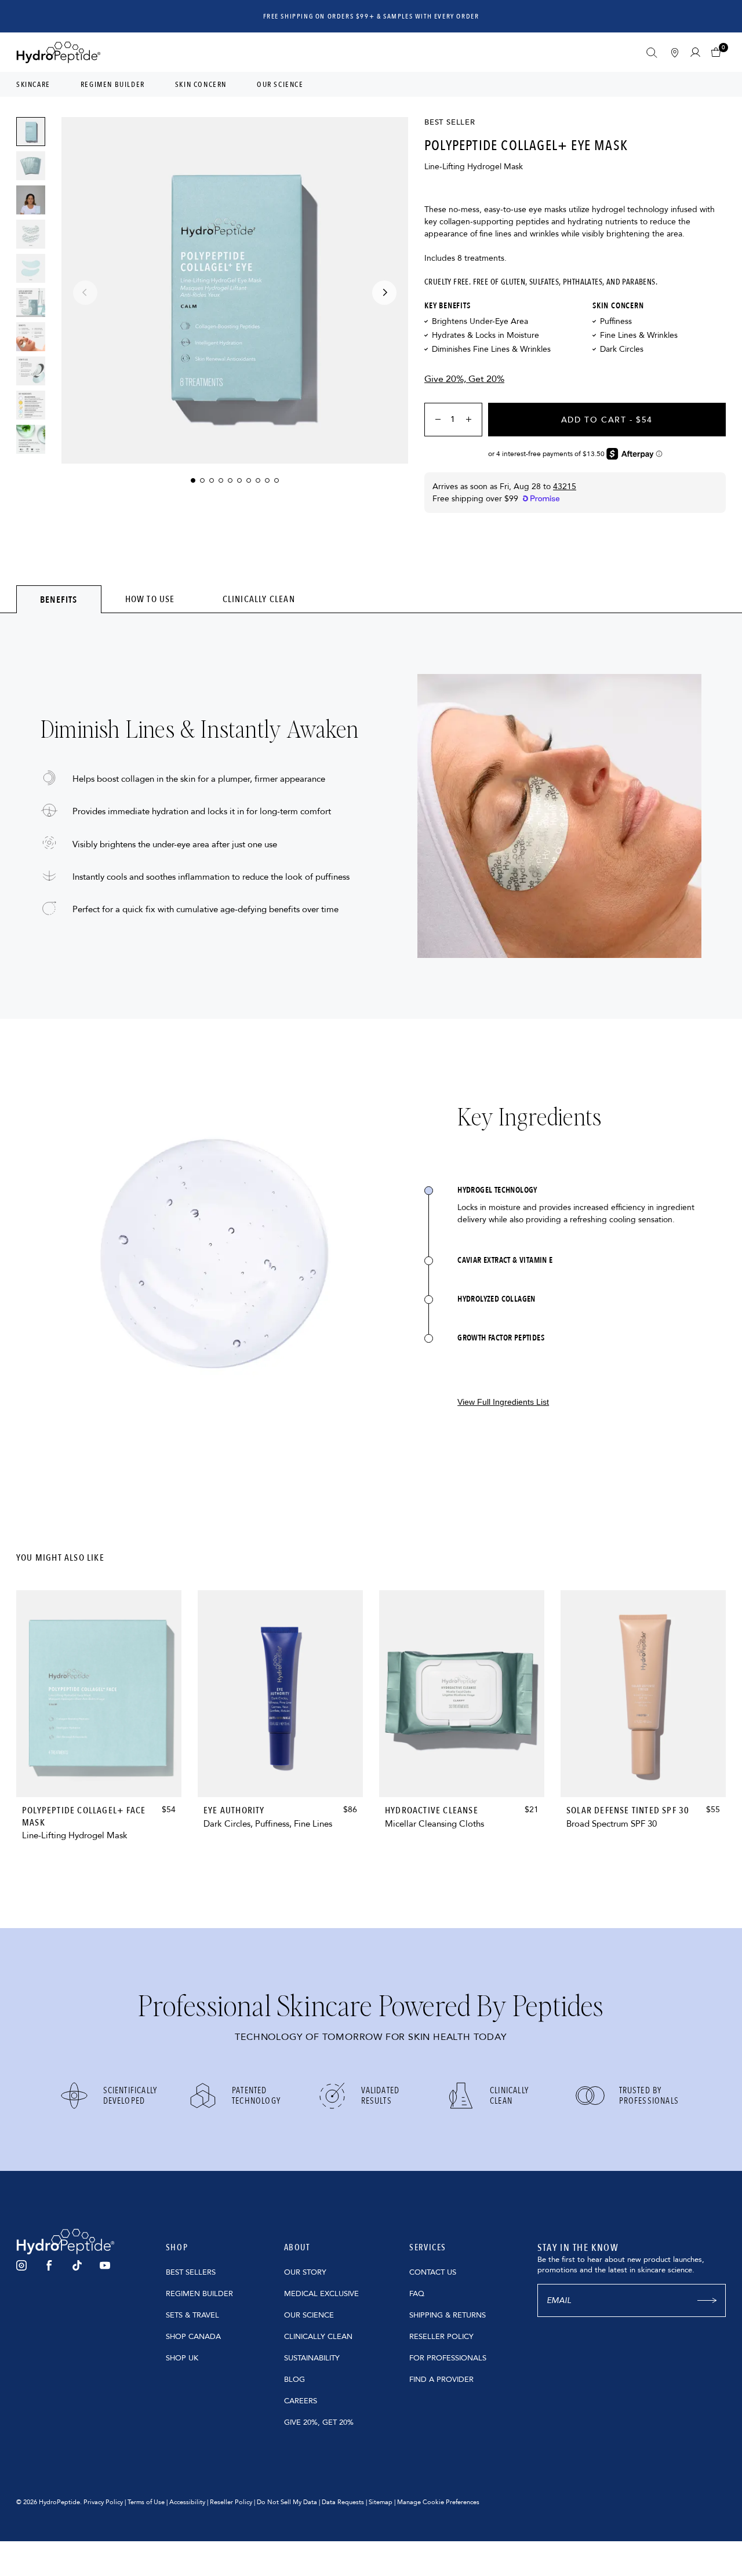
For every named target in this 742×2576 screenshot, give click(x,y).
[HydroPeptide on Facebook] (49, 2265)
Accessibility (187, 2502)
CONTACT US (433, 2272)
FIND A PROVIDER (441, 2380)
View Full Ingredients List (503, 1402)
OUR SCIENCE (309, 2315)
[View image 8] (31, 405)
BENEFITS (59, 600)
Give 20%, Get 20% (464, 379)
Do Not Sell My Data (287, 2502)
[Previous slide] (85, 293)
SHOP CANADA (193, 2337)
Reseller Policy (231, 2502)
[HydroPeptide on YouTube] (105, 2265)
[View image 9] (31, 439)
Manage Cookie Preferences (438, 2502)
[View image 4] (31, 268)
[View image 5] (31, 303)
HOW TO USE (150, 599)
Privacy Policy (103, 2502)
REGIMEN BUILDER (199, 2294)
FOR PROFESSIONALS (448, 2358)
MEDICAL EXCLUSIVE (321, 2294)
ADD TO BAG (99, 1774)
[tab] (59, 599)
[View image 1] (31, 132)
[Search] (652, 53)
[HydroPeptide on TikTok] (77, 2265)
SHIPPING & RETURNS (448, 2315)
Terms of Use (146, 2502)
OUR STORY (305, 2272)
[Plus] (472, 420)
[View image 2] (31, 166)
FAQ (417, 2294)
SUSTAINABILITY (312, 2358)
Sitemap (381, 2502)
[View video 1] (31, 200)
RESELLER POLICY (441, 2337)
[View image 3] (31, 234)
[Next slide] (384, 293)
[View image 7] (31, 371)
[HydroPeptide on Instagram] (21, 2265)
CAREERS (301, 2401)
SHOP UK (182, 2358)
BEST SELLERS (191, 2272)
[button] (719, 52)
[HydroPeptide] (59, 52)
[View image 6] (31, 337)
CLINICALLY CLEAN (259, 599)
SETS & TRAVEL (192, 2315)
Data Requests (343, 2502)
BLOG (294, 2380)
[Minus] (434, 420)
